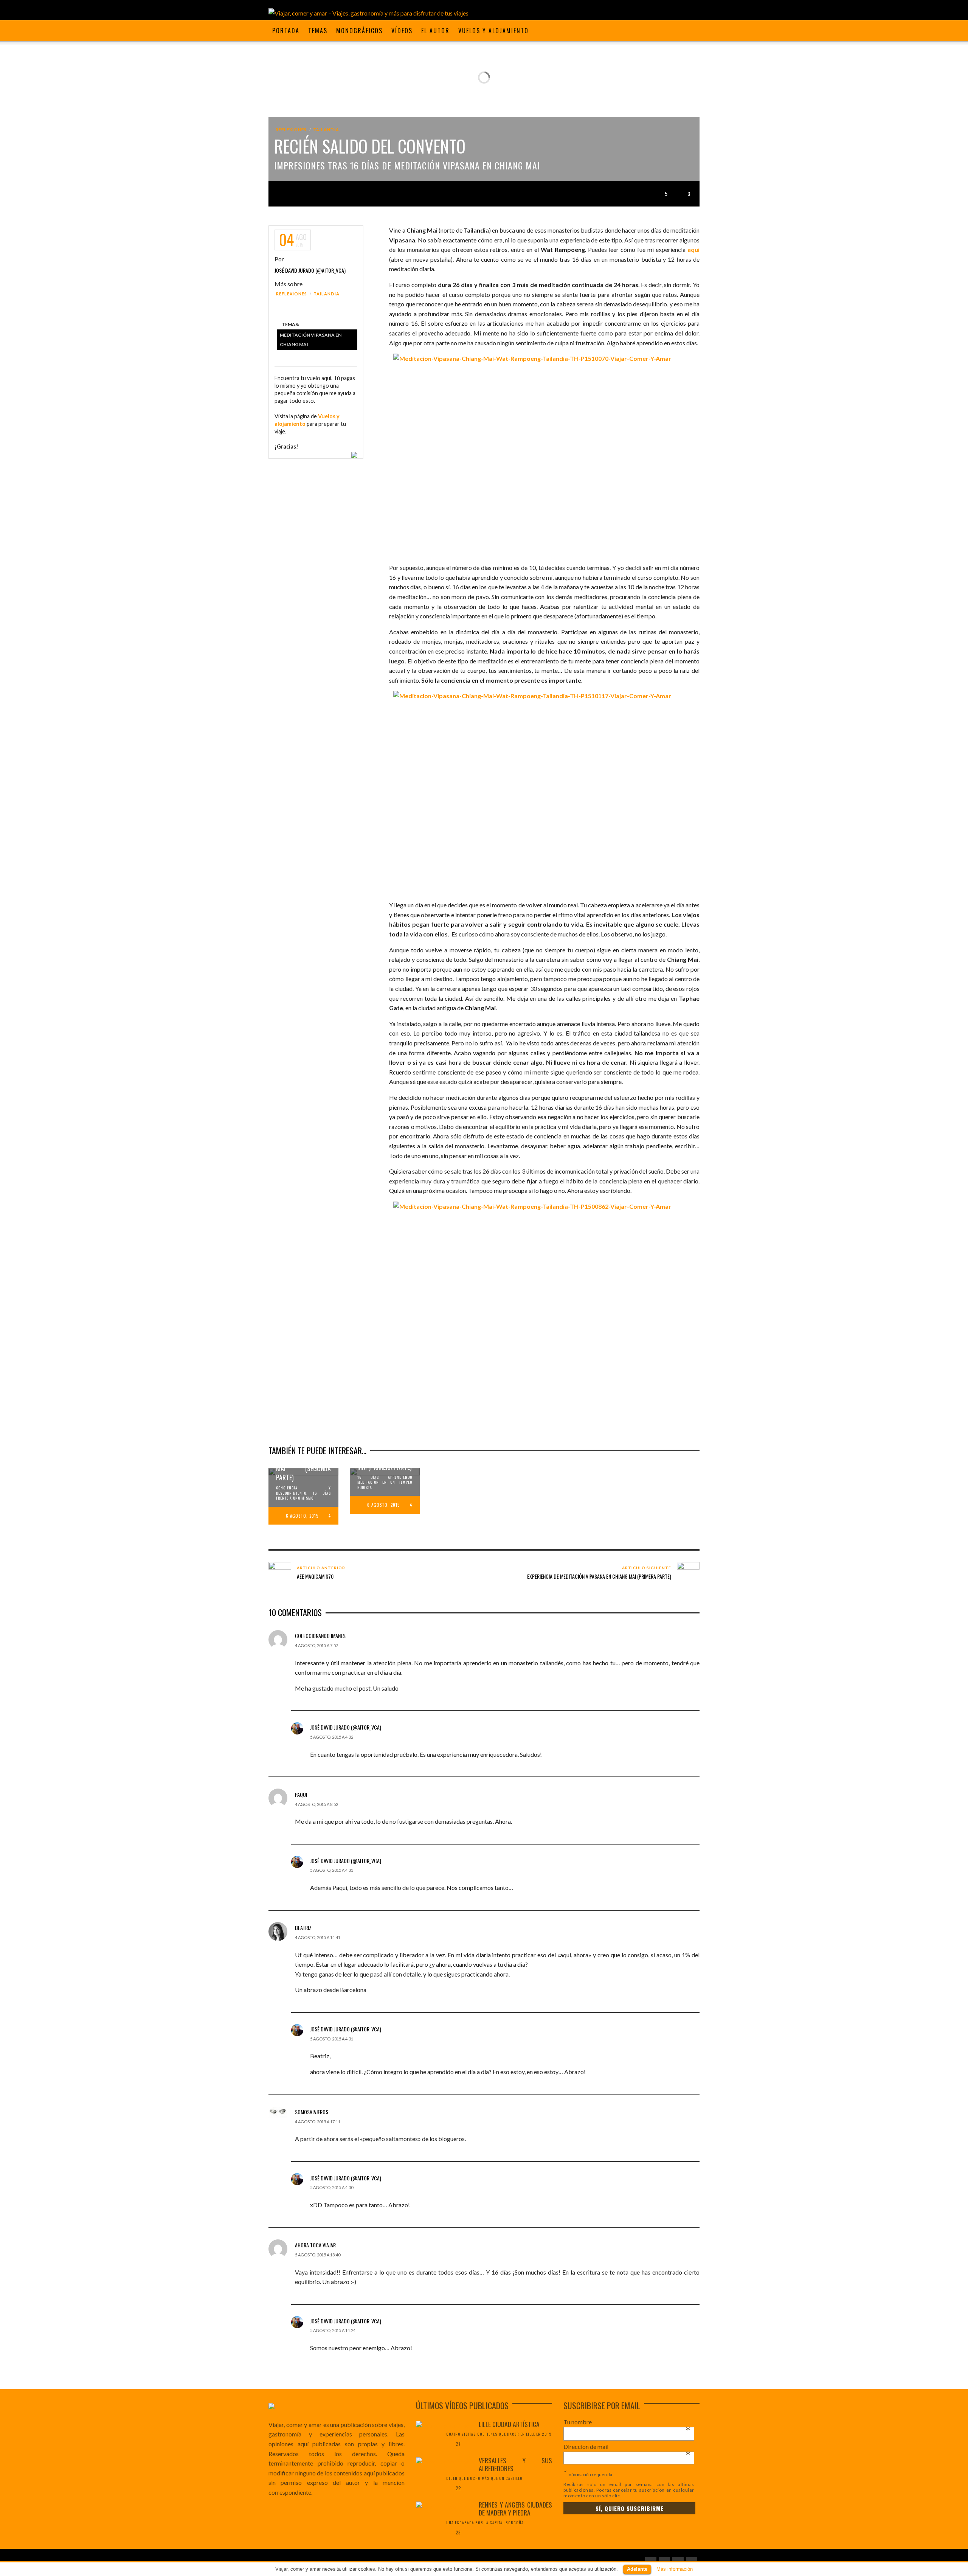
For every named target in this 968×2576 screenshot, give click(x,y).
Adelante (637, 2569)
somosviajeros (312, 2112)
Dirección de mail (627, 2447)
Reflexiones (291, 130)
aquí (693, 249)
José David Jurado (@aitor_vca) (310, 270)
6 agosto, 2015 (302, 1516)
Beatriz (303, 1928)
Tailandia (326, 130)
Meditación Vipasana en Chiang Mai (311, 340)
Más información (675, 2569)
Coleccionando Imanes (320, 1636)
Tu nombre (627, 2422)
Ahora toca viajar (315, 2245)
